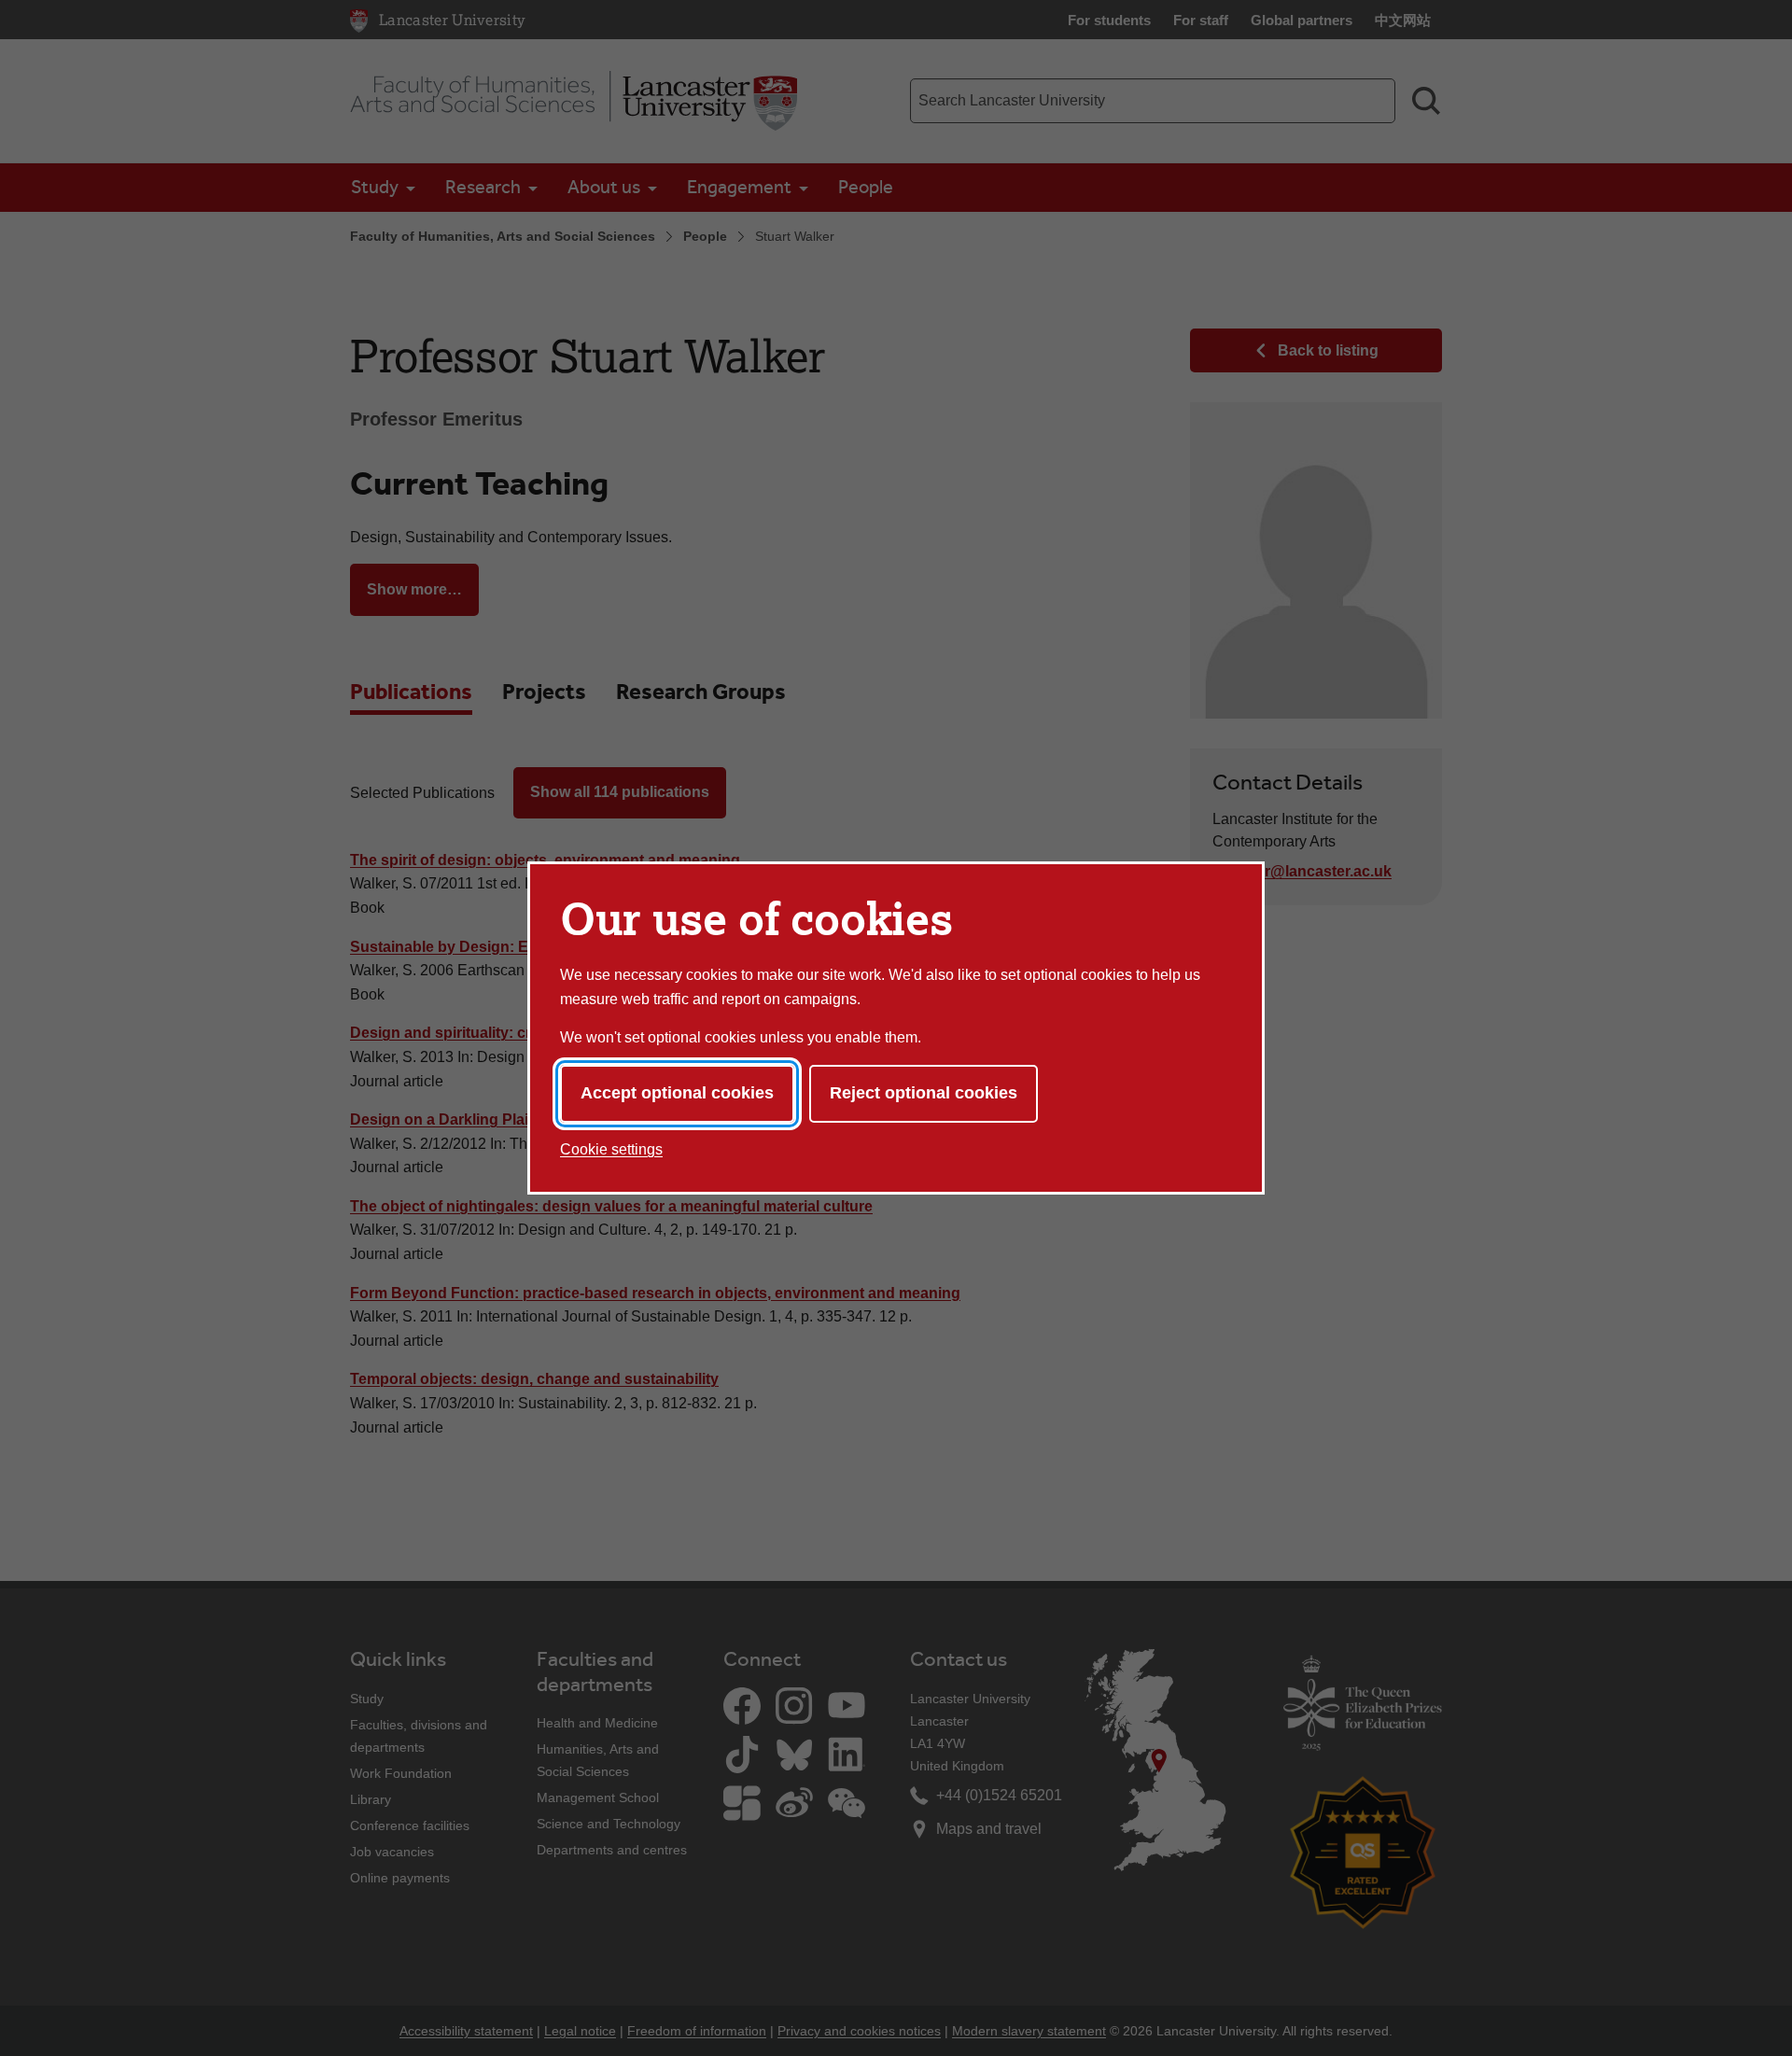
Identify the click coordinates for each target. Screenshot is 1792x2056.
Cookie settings (611, 1149)
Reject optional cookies (924, 1093)
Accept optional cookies (677, 1093)
